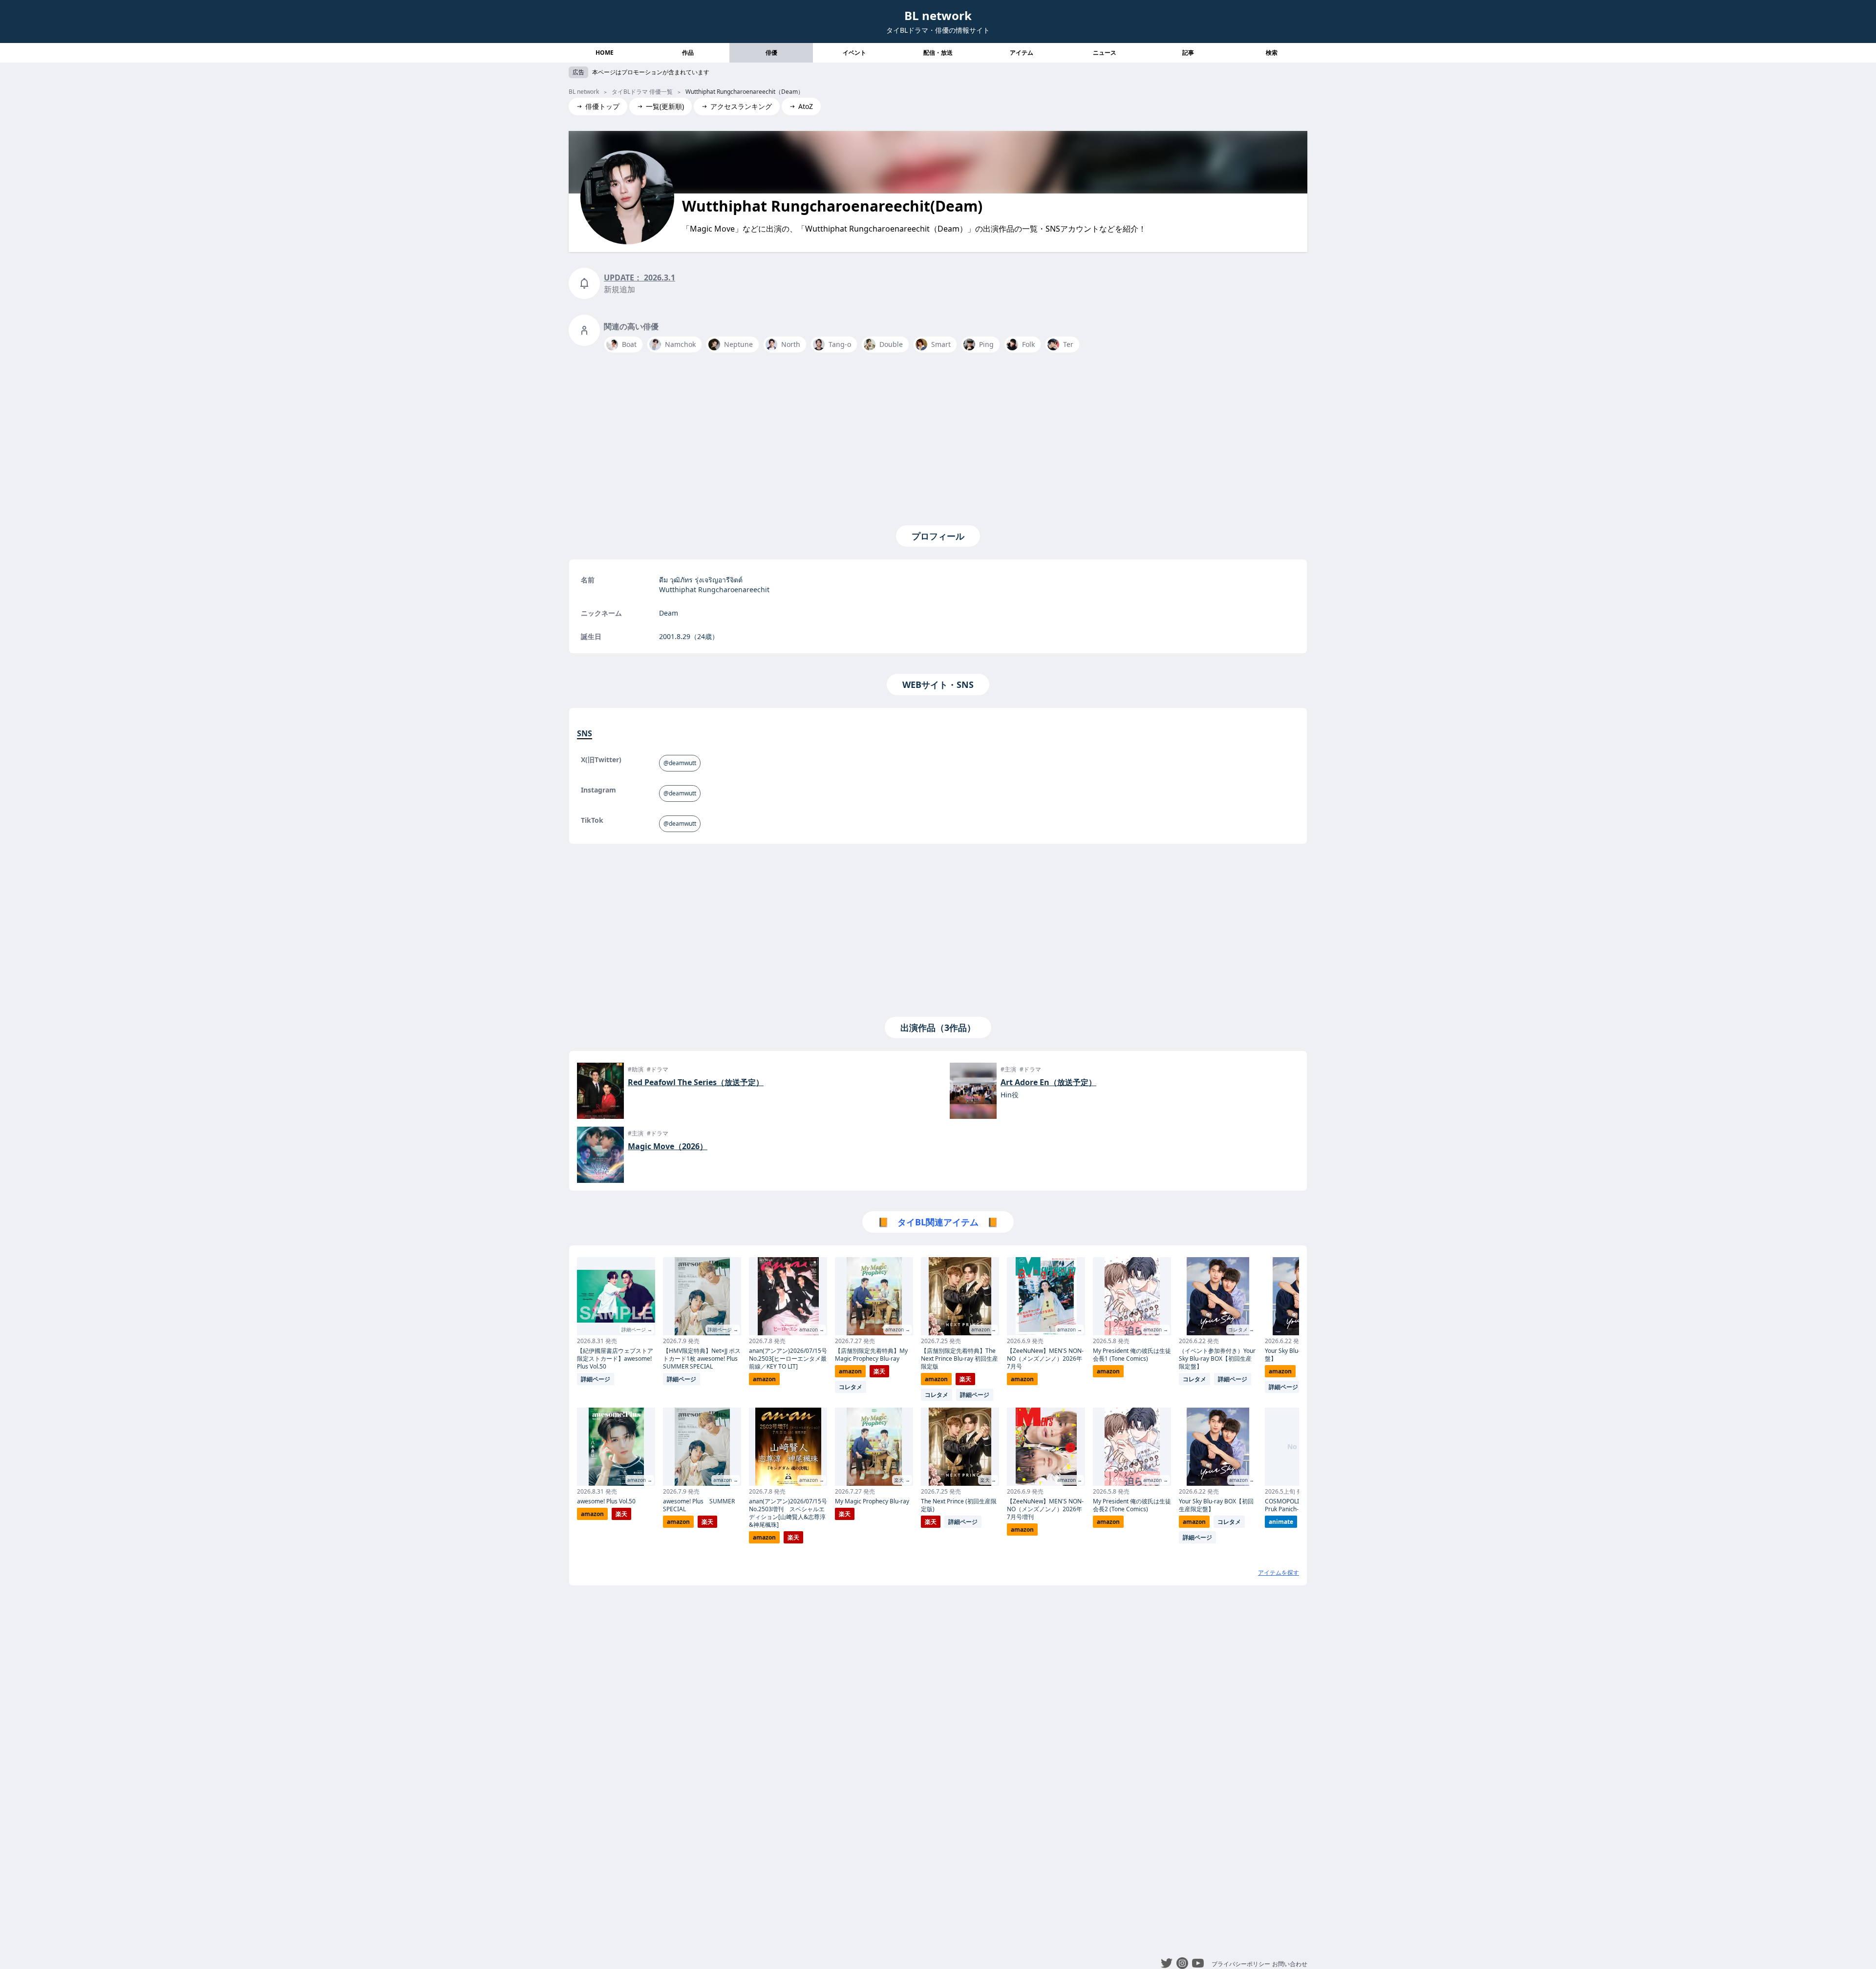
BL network (938, 15)
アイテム (1022, 53)
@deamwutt (680, 763)
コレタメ (851, 1387)
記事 (1188, 53)
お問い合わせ (1290, 1964)
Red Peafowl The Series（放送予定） (696, 1082)
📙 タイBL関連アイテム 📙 (938, 1222)
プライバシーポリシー (1241, 1964)
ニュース (1105, 53)
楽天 (621, 1514)
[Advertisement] (938, 437)
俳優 (771, 53)
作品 (688, 53)
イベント (854, 53)
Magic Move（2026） (668, 1146)
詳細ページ (596, 1379)
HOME (605, 53)
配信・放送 (938, 53)
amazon (592, 1514)
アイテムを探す (1279, 1573)
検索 (1272, 53)
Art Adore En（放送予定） (1048, 1082)
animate (1281, 1522)
